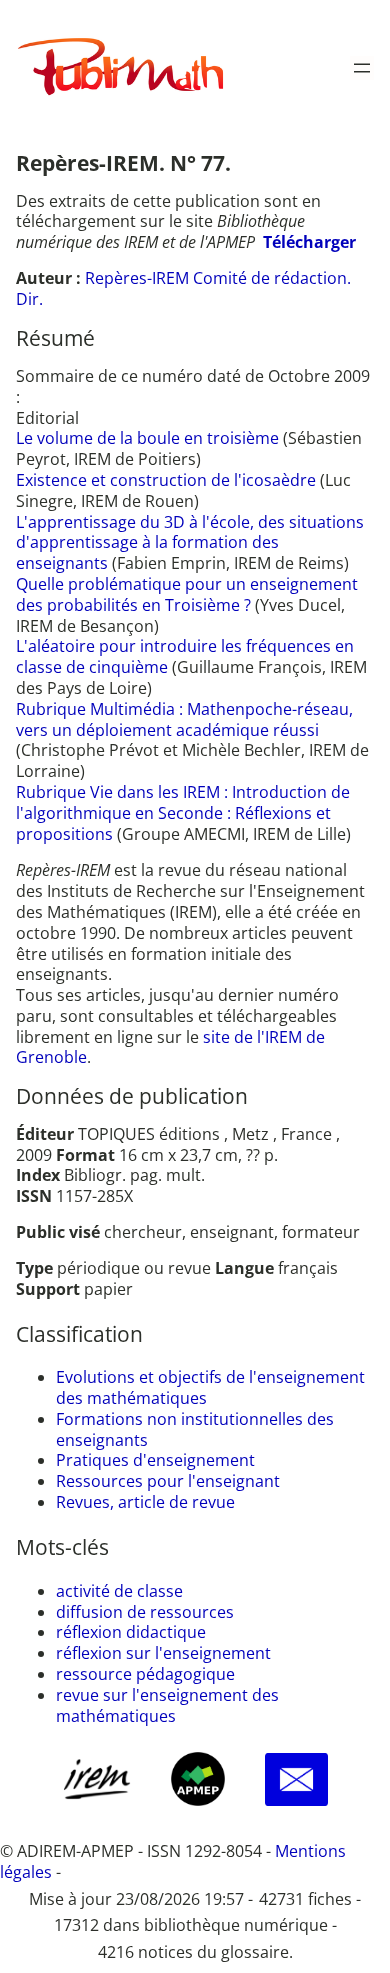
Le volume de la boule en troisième (149, 438)
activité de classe (119, 1591)
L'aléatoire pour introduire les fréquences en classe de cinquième (185, 656)
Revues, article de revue (145, 1502)
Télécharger (309, 242)
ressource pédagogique (145, 1674)
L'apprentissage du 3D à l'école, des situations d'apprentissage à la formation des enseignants (190, 543)
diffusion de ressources (145, 1612)
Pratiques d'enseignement (155, 1460)
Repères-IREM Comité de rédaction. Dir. (183, 288)
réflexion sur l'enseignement (163, 1653)
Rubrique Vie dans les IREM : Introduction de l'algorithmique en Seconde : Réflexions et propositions (183, 813)
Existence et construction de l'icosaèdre (168, 480)
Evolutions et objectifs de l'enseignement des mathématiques (210, 1387)
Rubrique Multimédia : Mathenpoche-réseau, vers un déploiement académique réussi (184, 719)
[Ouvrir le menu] (362, 68)
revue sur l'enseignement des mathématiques (167, 1705)
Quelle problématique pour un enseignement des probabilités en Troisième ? (187, 594)
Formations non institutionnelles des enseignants (195, 1429)
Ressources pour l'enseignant (168, 1481)
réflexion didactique (131, 1632)
